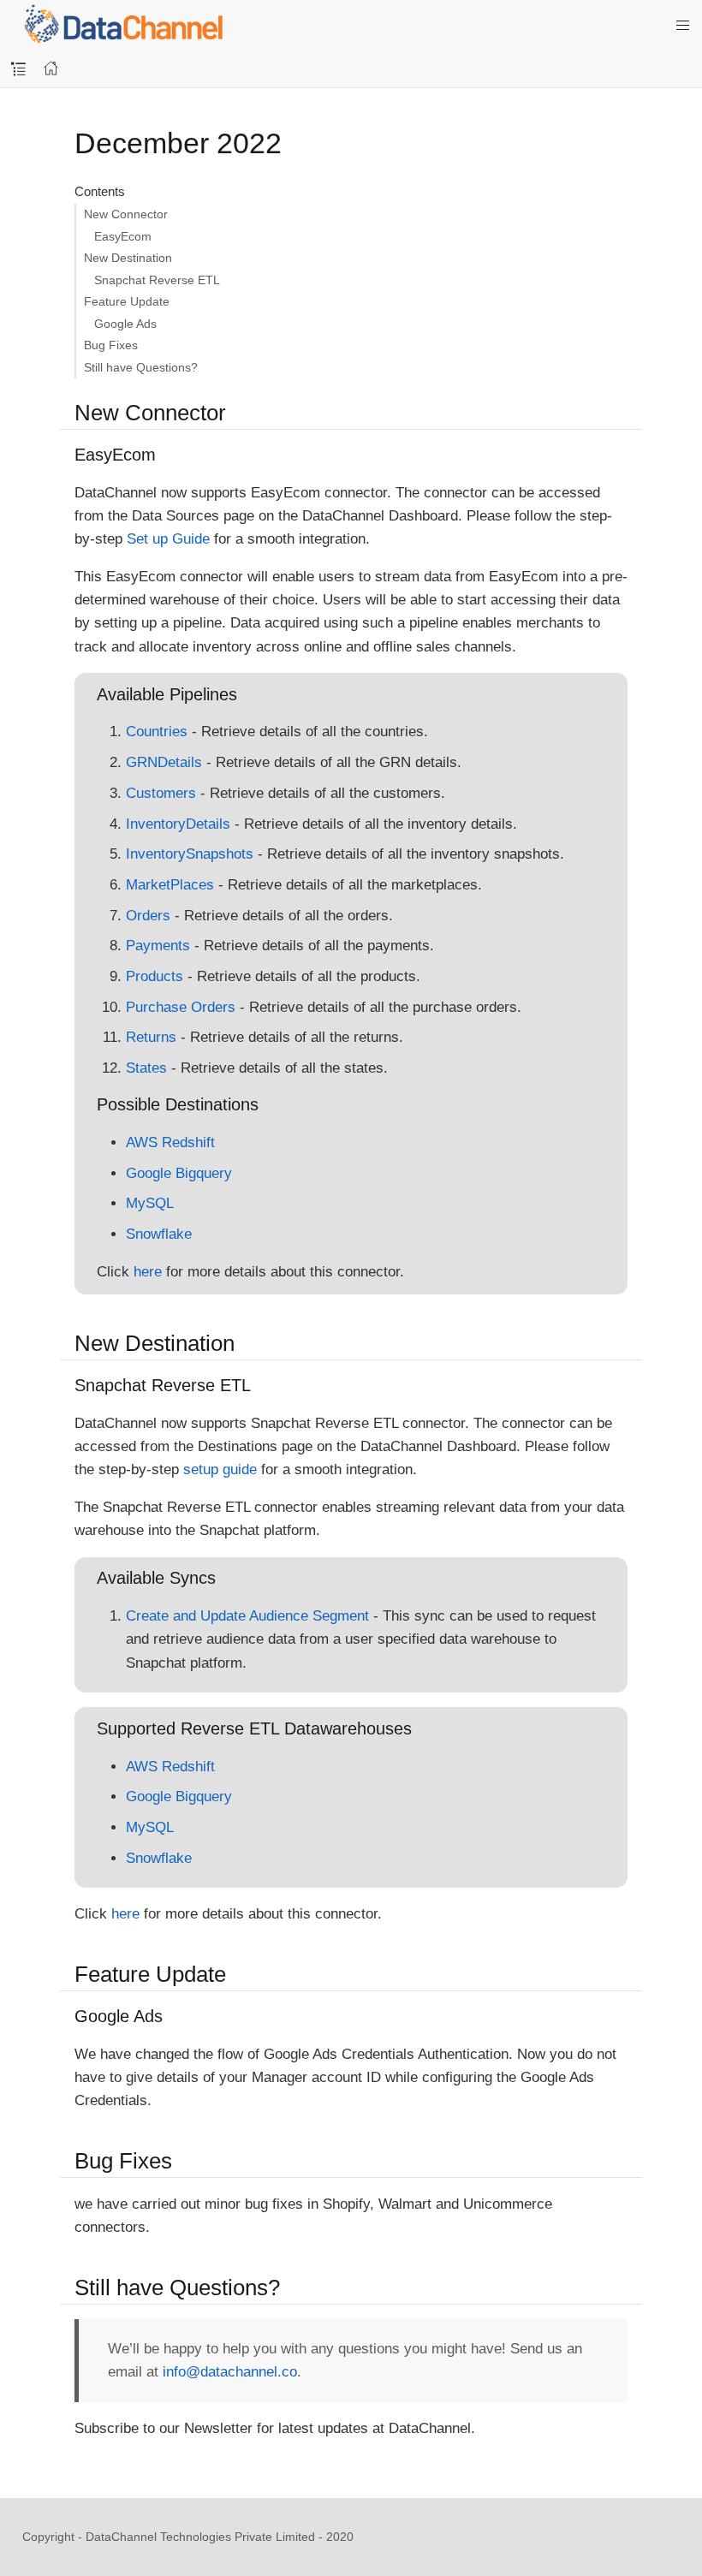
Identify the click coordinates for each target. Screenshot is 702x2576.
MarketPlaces (170, 885)
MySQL (150, 1203)
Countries (157, 732)
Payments (158, 946)
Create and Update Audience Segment (247, 1616)
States (146, 1068)
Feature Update (127, 301)
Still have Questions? (141, 367)
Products (155, 976)
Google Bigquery (179, 1173)
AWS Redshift (170, 1142)
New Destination (128, 258)
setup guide (220, 1469)
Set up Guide (168, 539)
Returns (151, 1037)
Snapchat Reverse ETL (157, 280)
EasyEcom (123, 236)
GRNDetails (164, 762)
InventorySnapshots (190, 854)
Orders (148, 916)
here (148, 1272)
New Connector (126, 214)
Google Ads (125, 324)
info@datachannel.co (230, 2372)
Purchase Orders (181, 1007)
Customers (161, 793)
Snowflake (159, 1234)
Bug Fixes (111, 345)
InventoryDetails (178, 824)
